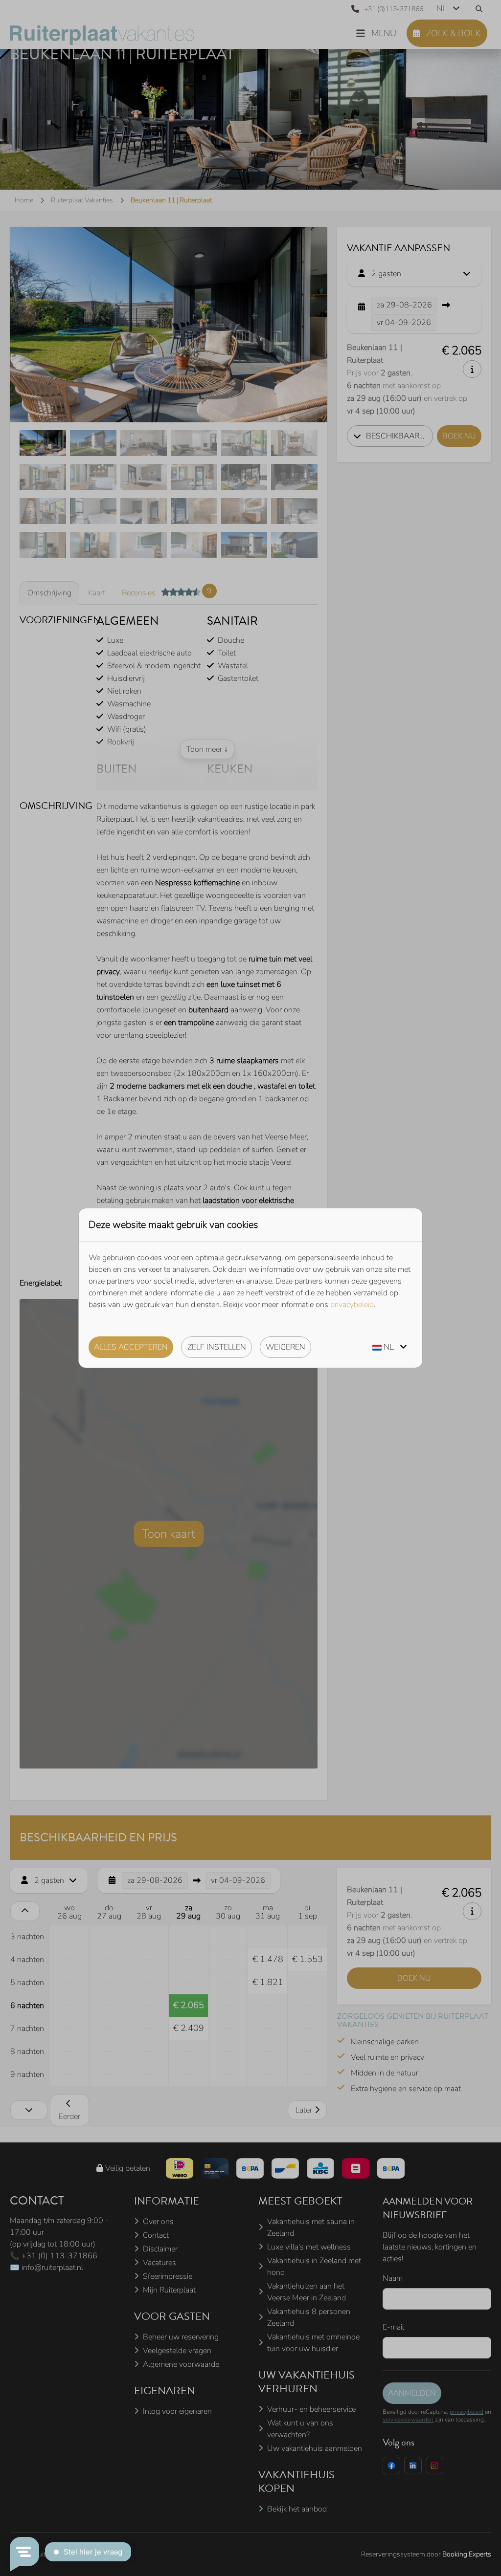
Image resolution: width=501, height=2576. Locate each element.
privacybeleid (352, 1305)
